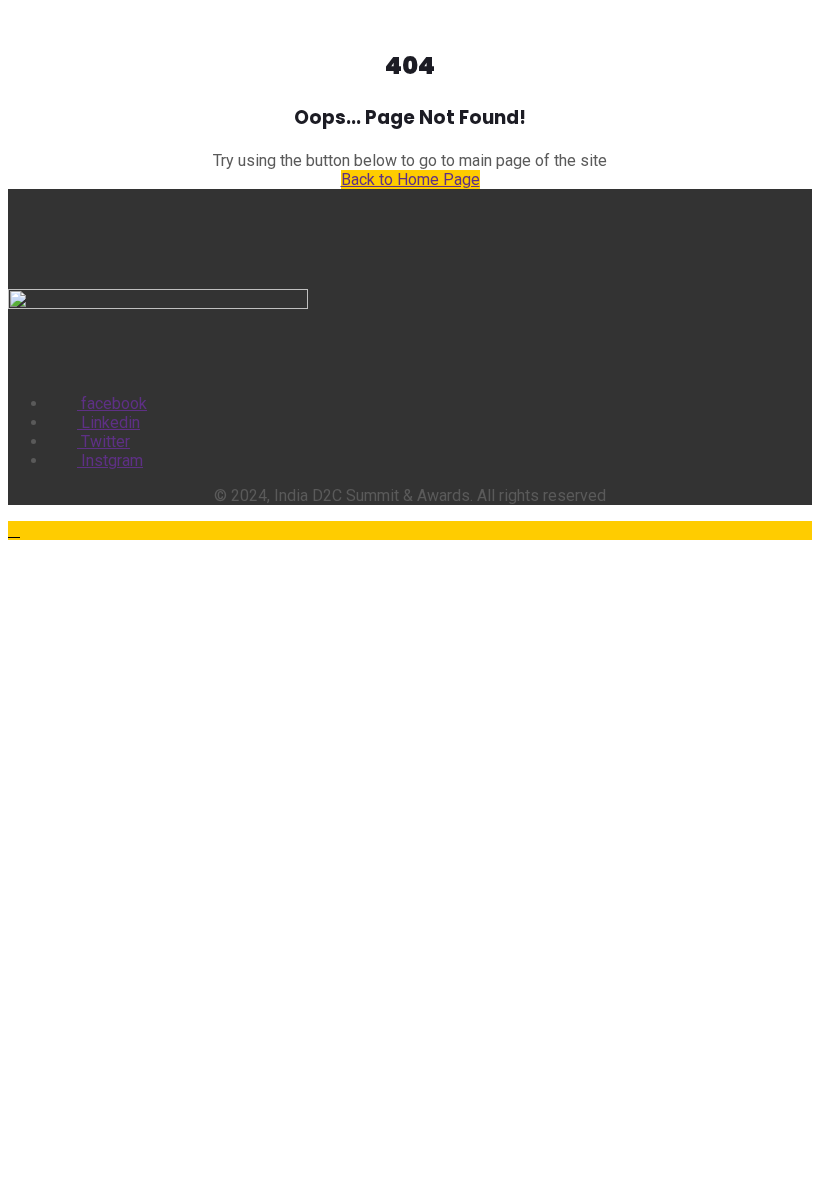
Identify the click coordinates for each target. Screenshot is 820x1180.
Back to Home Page (410, 179)
